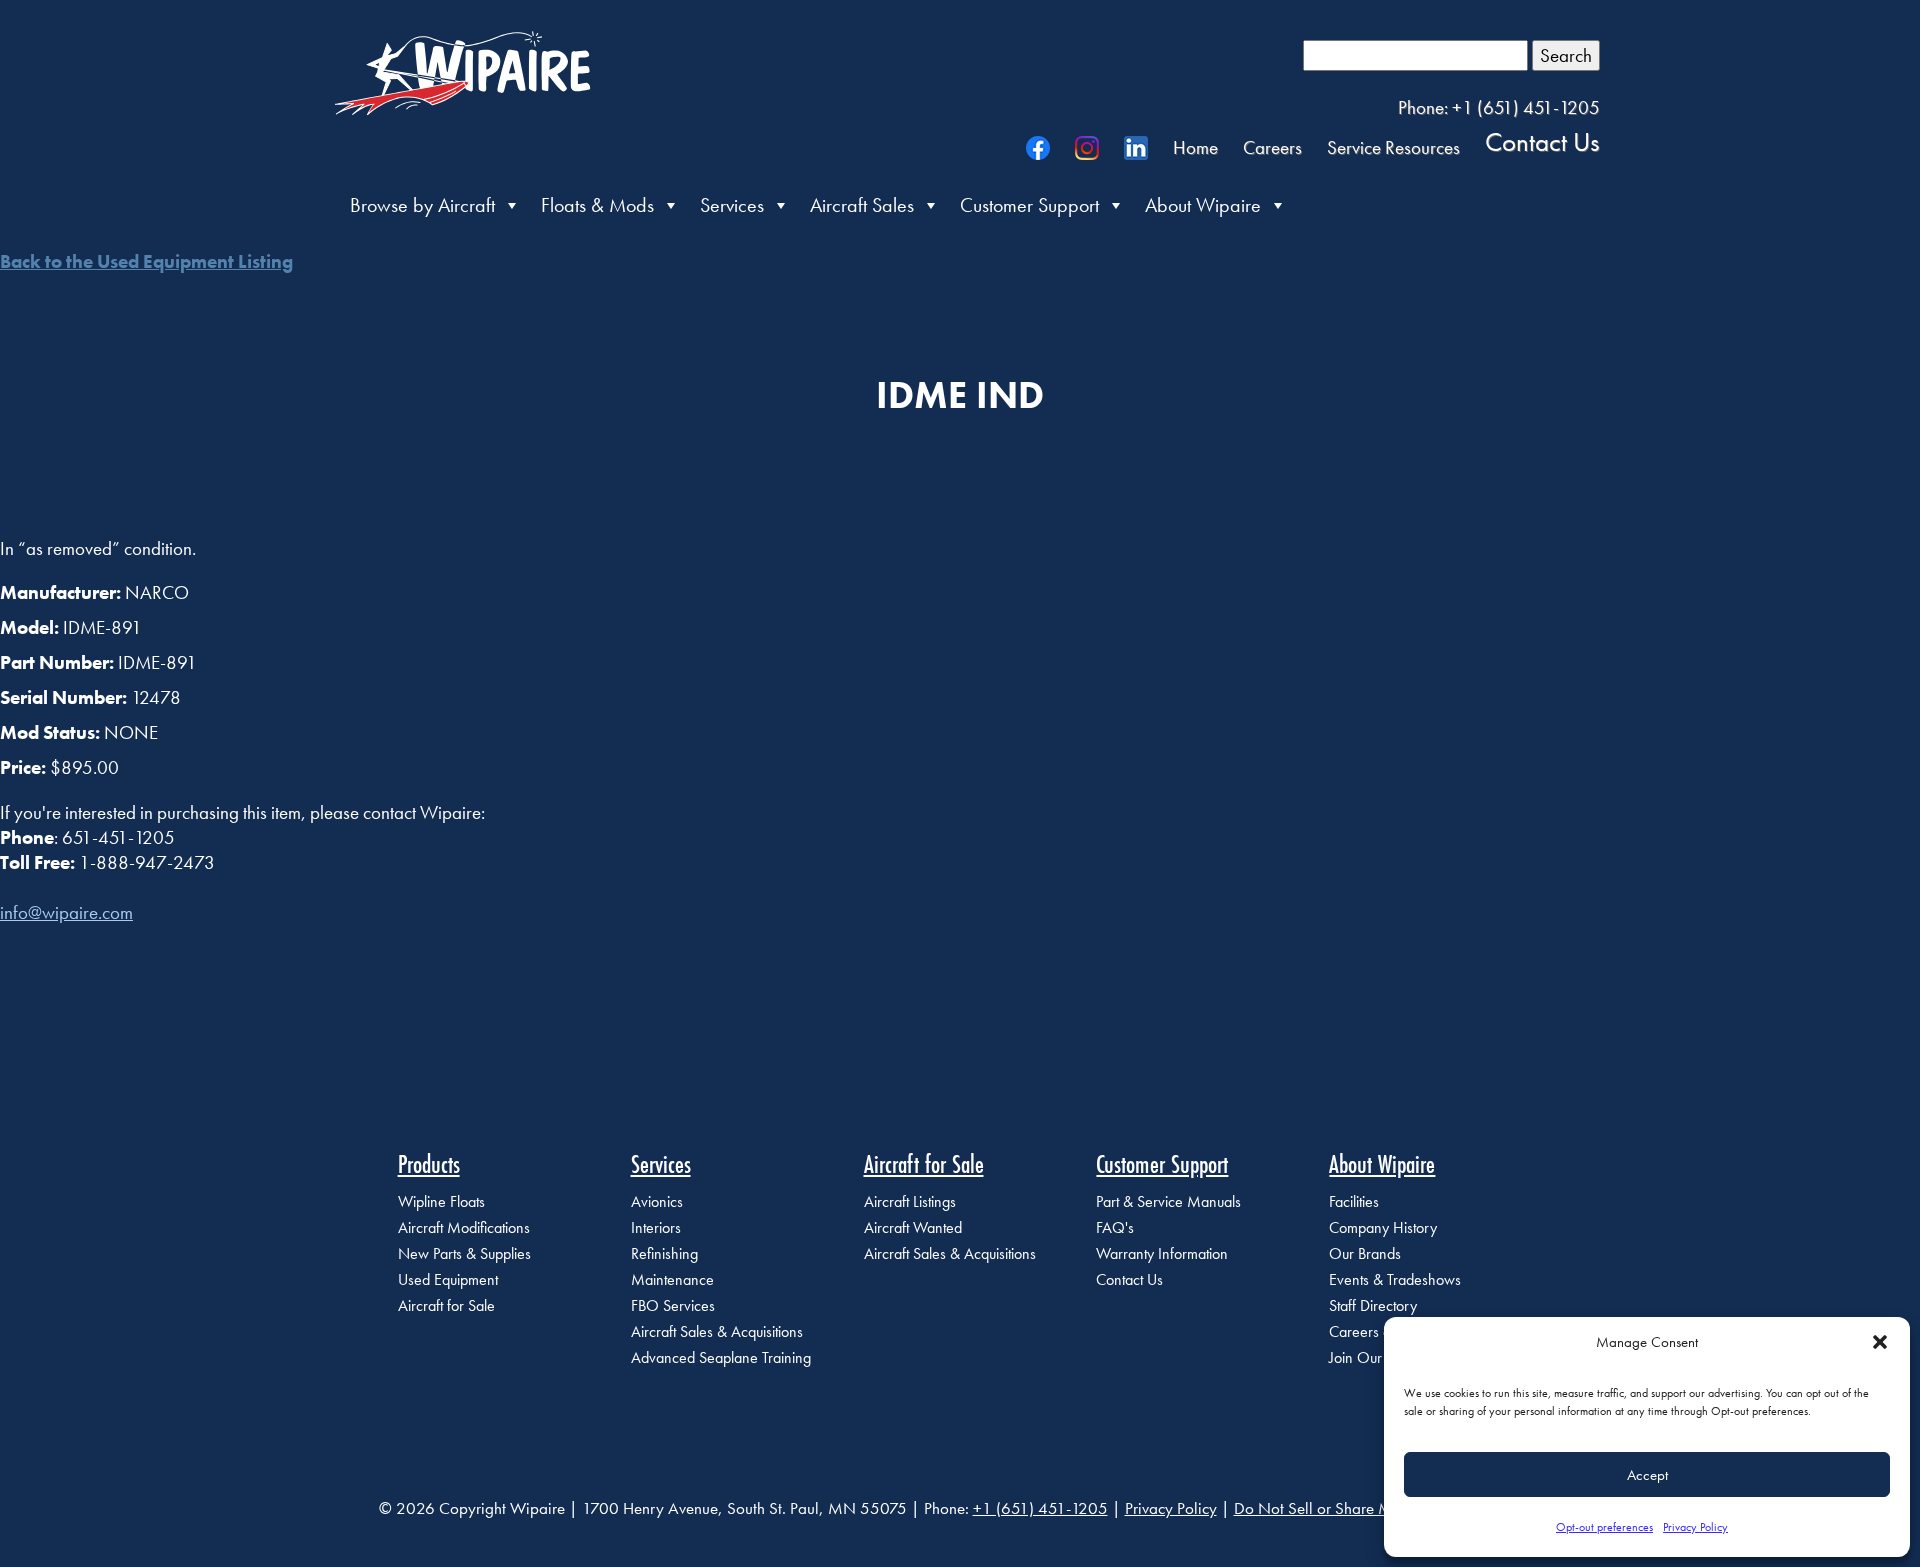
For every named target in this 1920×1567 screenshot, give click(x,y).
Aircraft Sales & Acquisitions (717, 1331)
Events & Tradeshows (1395, 1279)
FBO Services (673, 1305)
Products (429, 1164)
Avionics (657, 1201)
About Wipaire (1203, 205)
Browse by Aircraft (422, 205)
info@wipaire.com (66, 912)
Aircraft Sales (862, 205)
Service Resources (1393, 147)
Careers (1272, 147)
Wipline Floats (441, 1201)
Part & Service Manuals (1168, 1201)
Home (1195, 147)
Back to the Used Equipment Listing (146, 261)
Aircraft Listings (910, 1201)
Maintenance (672, 1279)
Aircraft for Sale (446, 1305)
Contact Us (1542, 141)
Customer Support (1029, 205)
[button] (1880, 1342)
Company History (1383, 1227)
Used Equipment (448, 1279)
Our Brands (1365, 1253)
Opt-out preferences (1604, 1527)
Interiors (656, 1227)
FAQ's (1115, 1227)
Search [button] (1566, 55)
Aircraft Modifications (464, 1227)
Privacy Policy (1695, 1527)
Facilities (1354, 1201)
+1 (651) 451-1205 (1040, 1508)
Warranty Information (1162, 1253)
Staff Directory (1373, 1305)
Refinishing (664, 1253)
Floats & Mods (597, 205)
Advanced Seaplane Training (721, 1357)
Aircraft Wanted (913, 1227)
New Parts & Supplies (464, 1253)
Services (732, 205)
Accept (1647, 1475)
